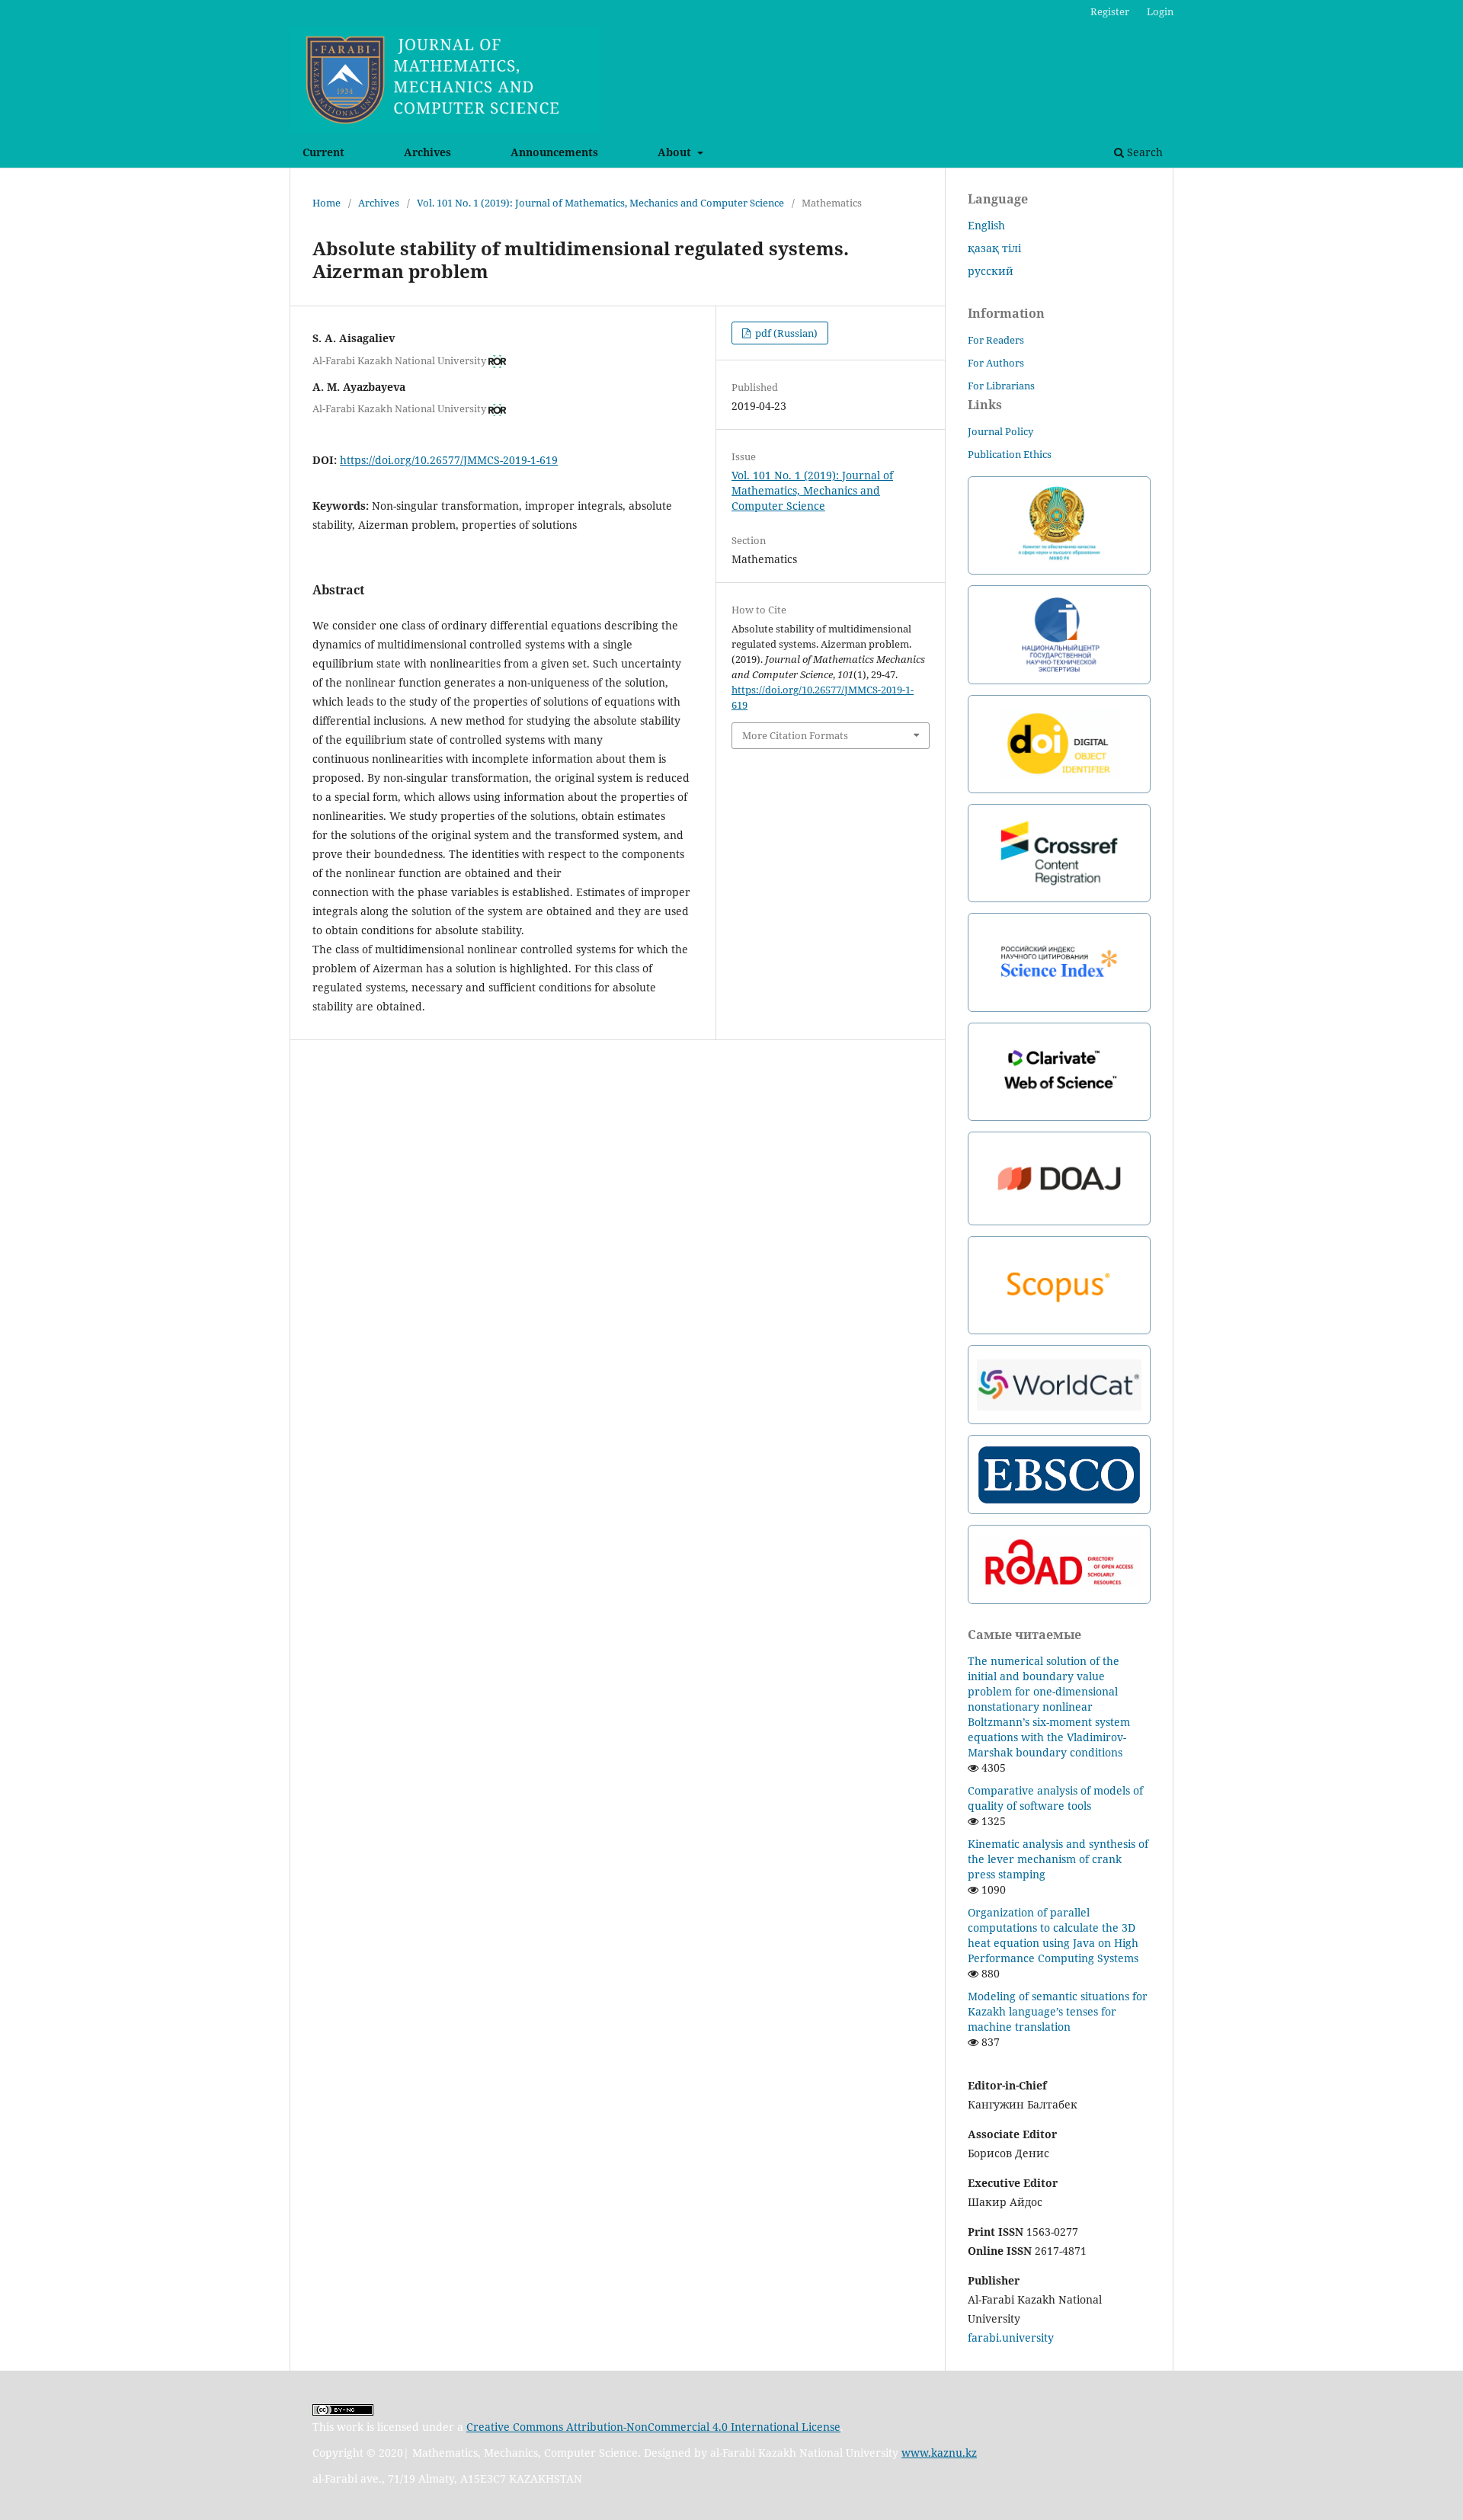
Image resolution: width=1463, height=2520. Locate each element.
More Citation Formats (795, 735)
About (676, 152)
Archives (427, 152)
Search (1143, 152)
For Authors (996, 363)
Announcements (554, 152)
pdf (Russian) (785, 333)
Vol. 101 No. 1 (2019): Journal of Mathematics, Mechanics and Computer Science (600, 203)
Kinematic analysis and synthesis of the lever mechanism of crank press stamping (1058, 1859)
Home (327, 203)
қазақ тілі (994, 248)
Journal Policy (1000, 431)
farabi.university (1011, 2337)
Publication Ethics (1010, 454)
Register (1110, 11)
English (986, 225)
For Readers (996, 340)
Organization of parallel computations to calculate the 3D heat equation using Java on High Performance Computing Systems (1053, 1935)
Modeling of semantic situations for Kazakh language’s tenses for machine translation (1058, 2011)
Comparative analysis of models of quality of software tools (1055, 1798)
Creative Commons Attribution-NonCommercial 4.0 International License (653, 2427)
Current (323, 152)
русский (991, 271)
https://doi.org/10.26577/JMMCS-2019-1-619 (449, 460)
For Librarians (1001, 386)
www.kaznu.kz (939, 2453)
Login (1160, 11)
